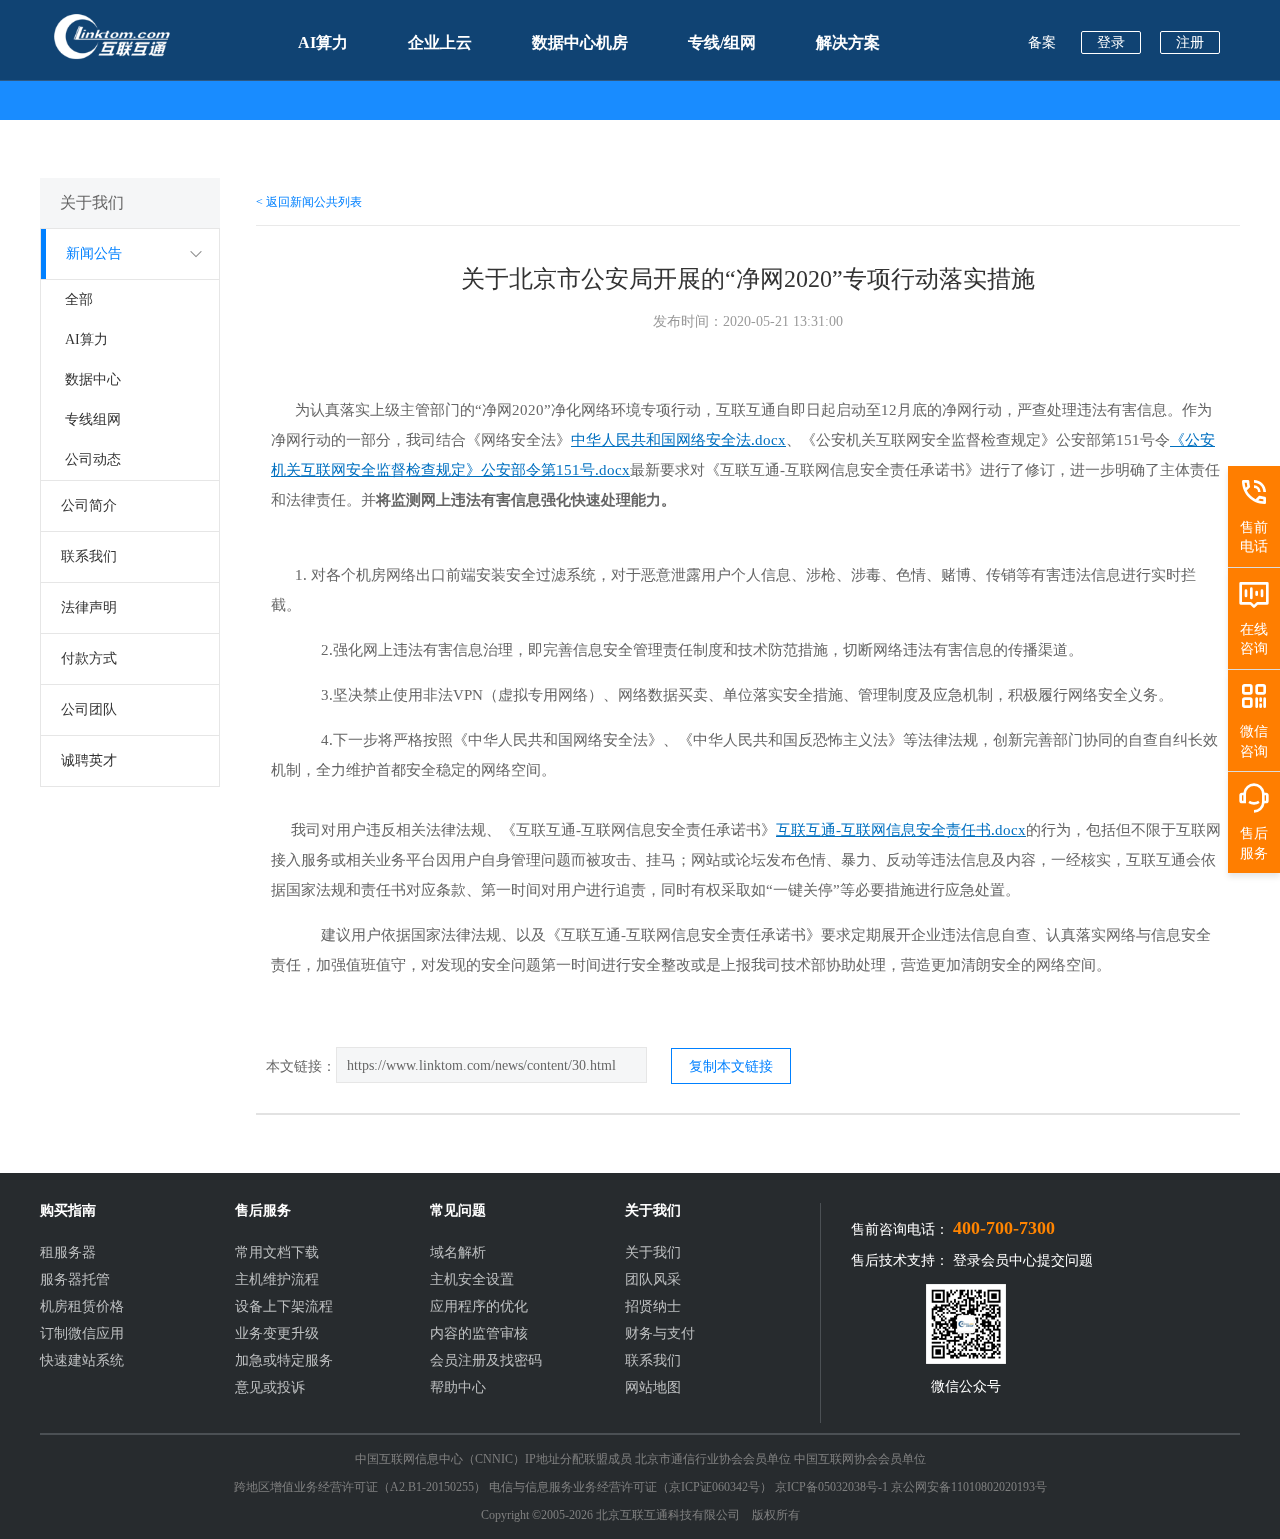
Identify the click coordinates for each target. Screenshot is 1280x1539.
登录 (1111, 42)
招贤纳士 (653, 1306)
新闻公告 (94, 253)
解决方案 (848, 42)
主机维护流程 (277, 1279)
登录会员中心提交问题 (1023, 1260)
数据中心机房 (580, 42)
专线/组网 (722, 42)
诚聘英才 (89, 760)
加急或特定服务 (284, 1360)
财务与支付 (660, 1333)
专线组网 (93, 419)
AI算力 (323, 42)
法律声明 (89, 607)
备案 (1042, 42)
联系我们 (89, 556)
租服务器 (68, 1252)
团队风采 (653, 1279)
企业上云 (440, 42)
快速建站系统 (82, 1360)
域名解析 (458, 1252)
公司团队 (89, 709)
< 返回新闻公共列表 (309, 202)
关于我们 (653, 1252)
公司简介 (89, 505)
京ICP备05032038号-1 (831, 1487)
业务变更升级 (277, 1333)
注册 (1190, 42)
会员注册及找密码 (486, 1360)
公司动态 (93, 459)
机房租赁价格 (82, 1306)
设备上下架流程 (284, 1306)
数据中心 (93, 379)
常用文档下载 (277, 1252)
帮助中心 (458, 1387)
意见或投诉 (270, 1387)
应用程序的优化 (479, 1306)
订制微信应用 (82, 1333)
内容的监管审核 (479, 1333)
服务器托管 (75, 1279)
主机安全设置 (472, 1279)
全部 (79, 299)
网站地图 (653, 1387)
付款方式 (89, 658)
